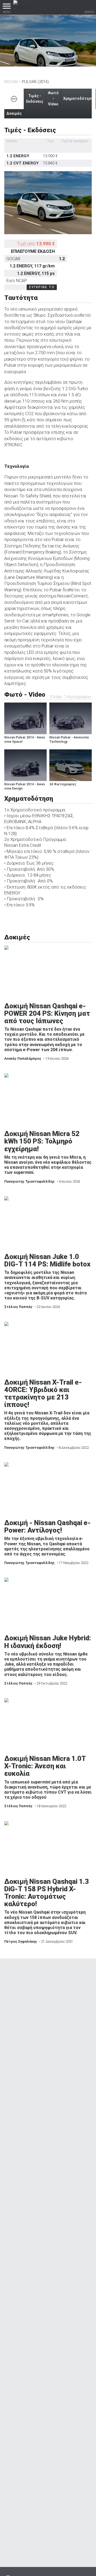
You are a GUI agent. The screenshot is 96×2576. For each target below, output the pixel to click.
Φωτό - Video (53, 98)
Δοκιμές (14, 113)
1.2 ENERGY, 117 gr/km (32, 266)
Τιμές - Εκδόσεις (35, 99)
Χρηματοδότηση (78, 98)
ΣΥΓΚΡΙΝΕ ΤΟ (42, 287)
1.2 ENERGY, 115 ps (36, 273)
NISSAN (11, 82)
